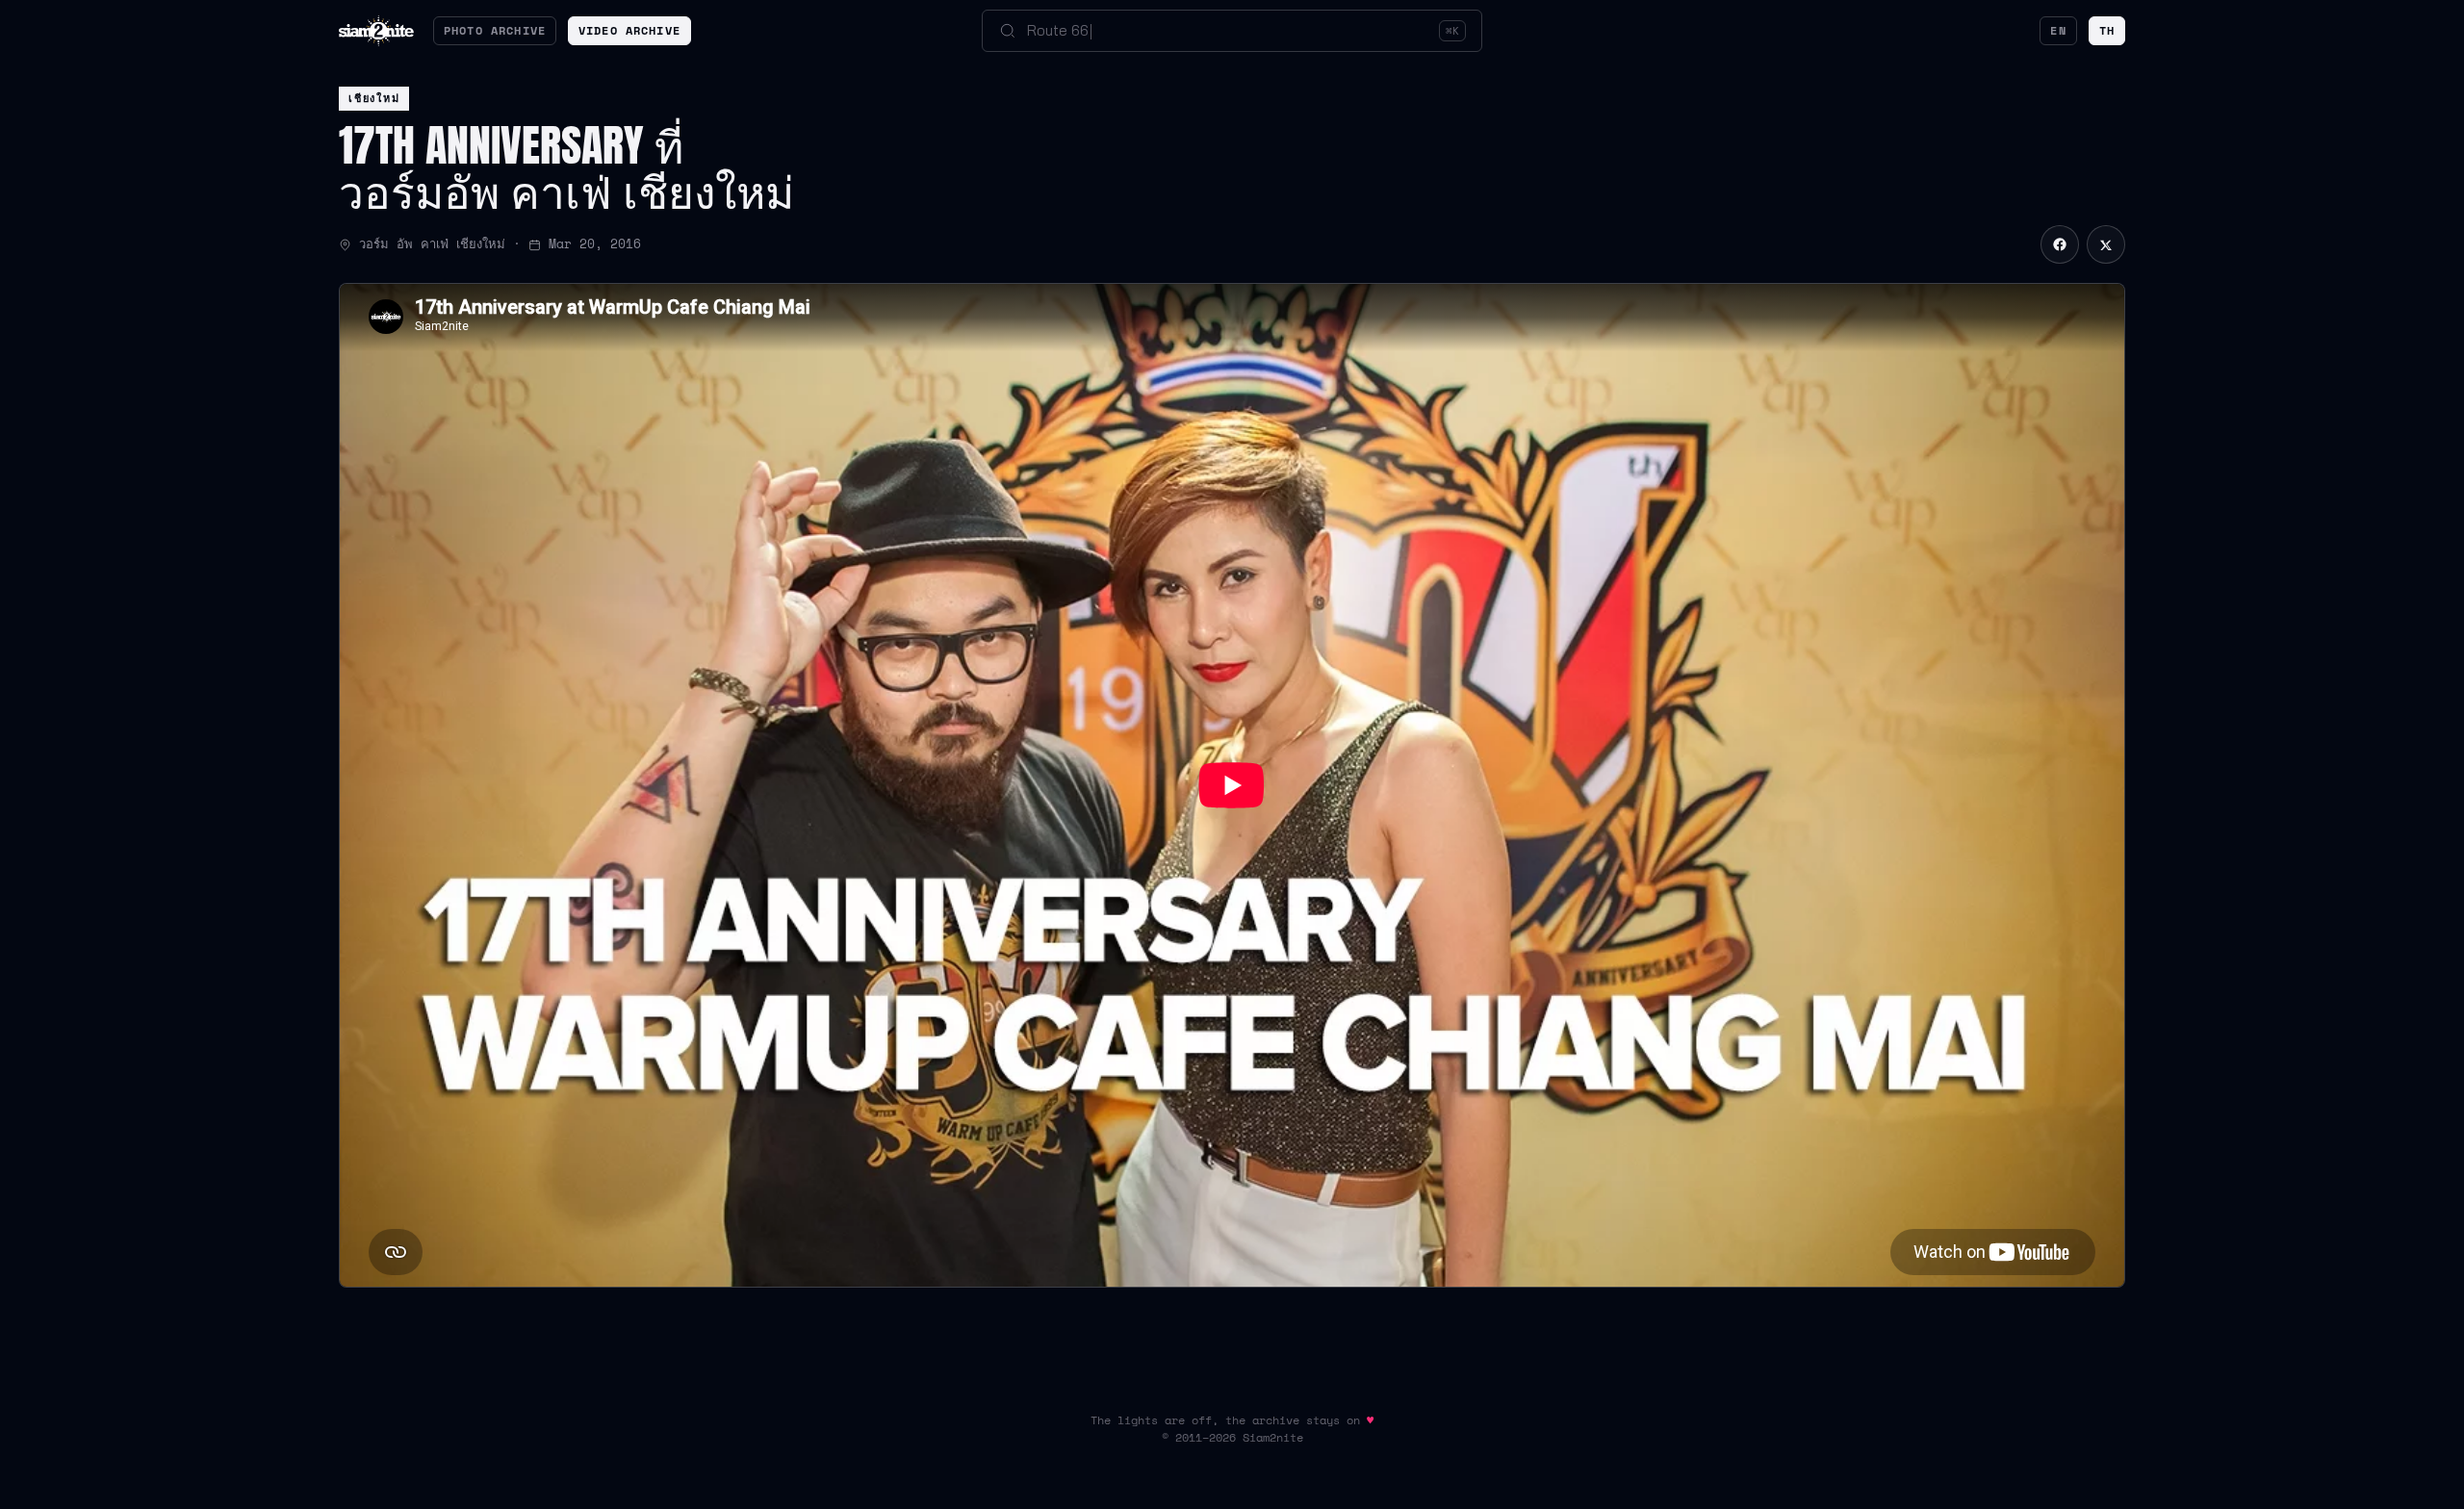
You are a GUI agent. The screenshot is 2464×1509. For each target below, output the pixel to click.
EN (2058, 30)
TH (2107, 30)
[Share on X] (2106, 244)
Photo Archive (495, 30)
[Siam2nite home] (376, 31)
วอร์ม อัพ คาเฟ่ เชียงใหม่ (432, 244)
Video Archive (629, 30)
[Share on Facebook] (2060, 244)
